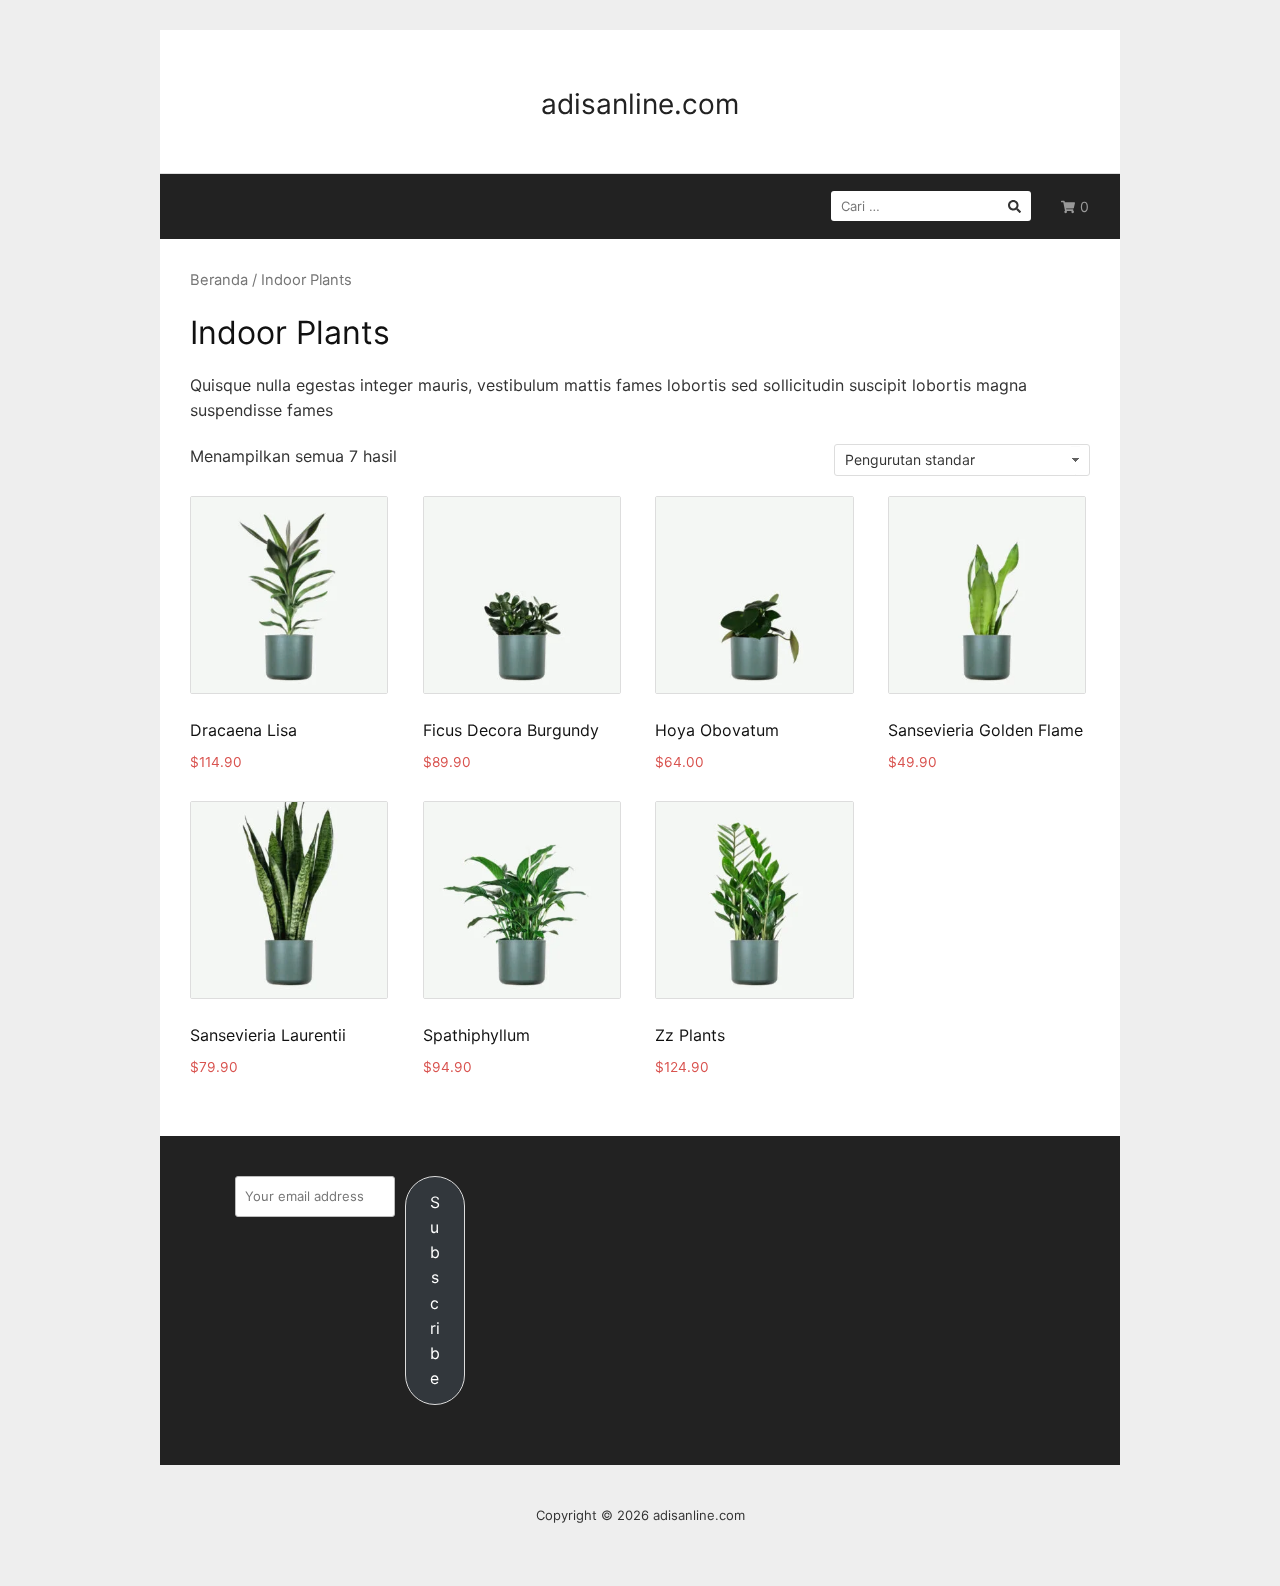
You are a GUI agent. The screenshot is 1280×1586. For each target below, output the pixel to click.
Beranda (219, 280)
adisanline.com (640, 104)
